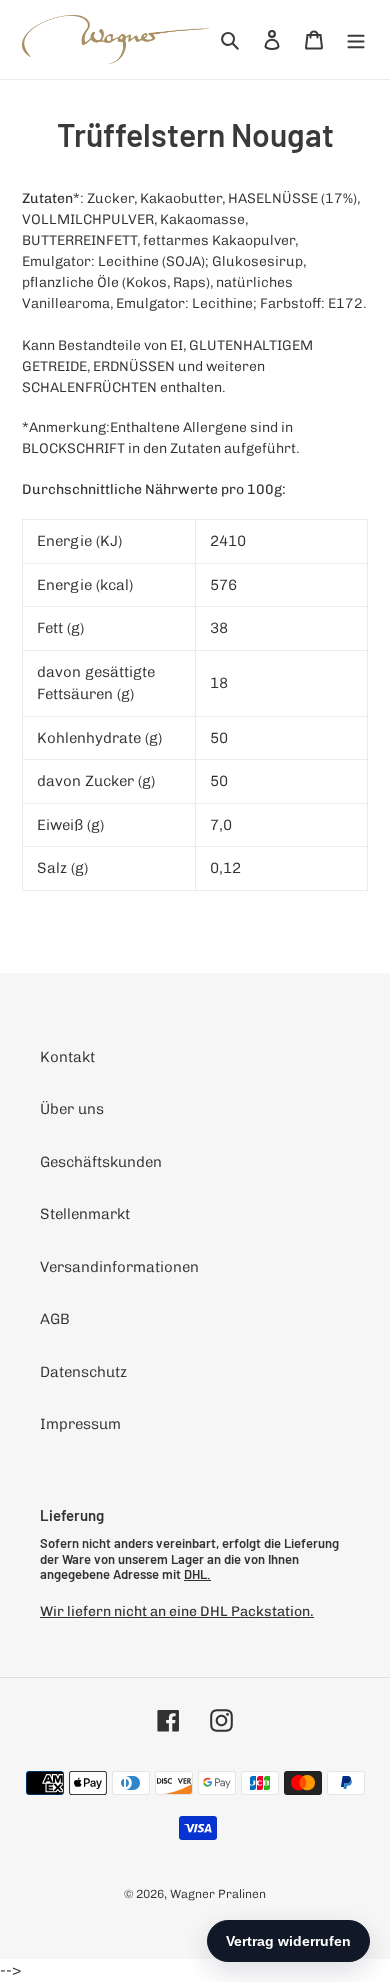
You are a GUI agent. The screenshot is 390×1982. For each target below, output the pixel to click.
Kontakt (67, 1057)
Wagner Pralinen (218, 1894)
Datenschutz (83, 1372)
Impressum (80, 1424)
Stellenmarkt (85, 1214)
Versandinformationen (119, 1267)
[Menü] (356, 39)
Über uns (72, 1109)
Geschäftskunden (101, 1162)
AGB (55, 1319)
